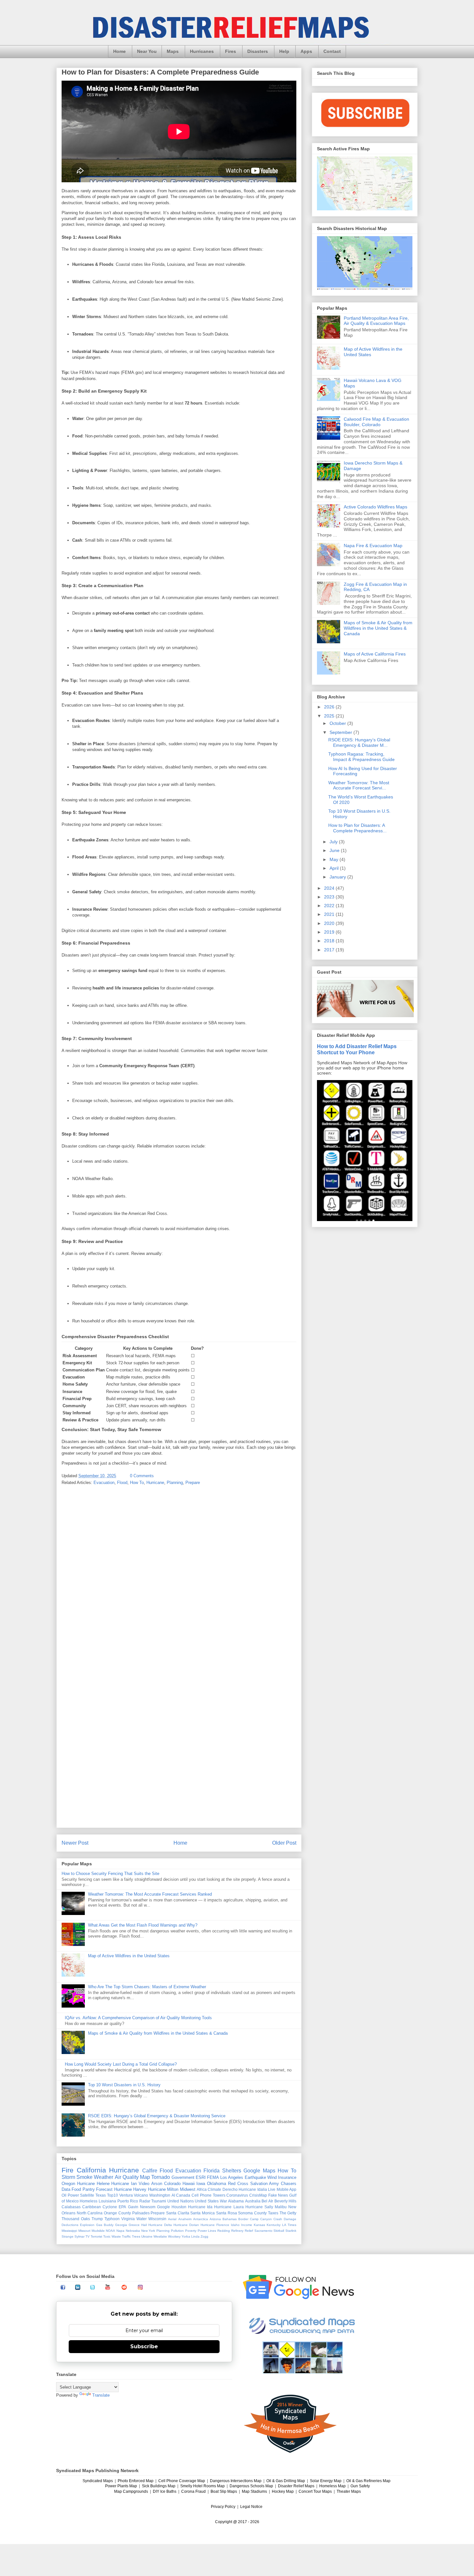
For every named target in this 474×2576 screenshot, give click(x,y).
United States (207, 2201)
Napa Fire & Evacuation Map (373, 546)
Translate (101, 2395)
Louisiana (107, 2201)
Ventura (126, 2195)
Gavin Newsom (142, 2207)
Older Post (284, 1843)
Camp (254, 2219)
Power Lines (207, 2231)
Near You (147, 51)
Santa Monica (202, 2213)
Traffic (126, 2236)
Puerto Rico (128, 2201)
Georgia (121, 2225)
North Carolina (90, 2213)
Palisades (141, 2213)
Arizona (215, 2219)
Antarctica (201, 2219)
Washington (160, 2195)
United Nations (181, 2201)
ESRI (201, 2177)
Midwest (188, 2189)
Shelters (232, 2171)
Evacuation (104, 1483)
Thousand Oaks (76, 2219)
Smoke (84, 2177)
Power (73, 2195)
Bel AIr (267, 2201)
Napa (120, 2231)
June (335, 850)
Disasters (258, 51)
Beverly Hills (286, 2201)
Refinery (237, 2231)
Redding (224, 2231)
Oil (64, 2195)
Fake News (278, 2195)
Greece (134, 2225)
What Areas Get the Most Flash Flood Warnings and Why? (143, 1925)
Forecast (104, 2189)
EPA (122, 2207)
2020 (330, 923)
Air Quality (127, 2177)
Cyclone (110, 2207)
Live (272, 2189)
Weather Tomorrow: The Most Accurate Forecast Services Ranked (150, 1894)
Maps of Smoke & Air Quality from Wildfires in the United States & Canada (158, 2033)
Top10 (113, 2195)
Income (247, 2225)
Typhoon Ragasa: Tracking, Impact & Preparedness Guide (361, 757)
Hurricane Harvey (130, 2189)
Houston (179, 2207)
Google (163, 2207)
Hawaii (189, 2184)
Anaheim (185, 2219)
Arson (157, 2184)
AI (173, 2195)
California (91, 2170)
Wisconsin (157, 2219)
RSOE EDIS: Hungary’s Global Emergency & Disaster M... (359, 742)
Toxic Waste (112, 2236)
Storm (68, 2177)
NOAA (110, 2231)
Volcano (141, 2195)
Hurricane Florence (215, 2225)
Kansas (259, 2225)
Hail (144, 2225)
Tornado (161, 2177)
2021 (330, 914)
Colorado (172, 2184)
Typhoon (112, 2219)
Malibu (281, 2207)
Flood (122, 1483)
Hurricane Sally (259, 2207)
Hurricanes (202, 51)
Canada (183, 2195)
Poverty (191, 2231)
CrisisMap (258, 2195)
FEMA (213, 2177)
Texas (101, 2195)
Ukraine (147, 2236)
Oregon (68, 2184)
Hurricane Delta (160, 2225)
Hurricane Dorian (186, 2225)
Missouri (84, 2231)
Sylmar (79, 2236)
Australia (253, 2201)
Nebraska (133, 2231)
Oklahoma (217, 2184)
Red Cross (238, 2184)
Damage (290, 2219)
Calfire (150, 2171)
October (338, 723)
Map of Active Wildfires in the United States (129, 1956)
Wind (272, 2177)
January (338, 877)
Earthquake (255, 2177)
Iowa (201, 2184)
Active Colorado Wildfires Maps (375, 507)
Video (144, 2184)
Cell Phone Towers (208, 2195)
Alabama (236, 2201)
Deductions (70, 2225)
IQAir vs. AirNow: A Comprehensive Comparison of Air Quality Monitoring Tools (138, 2018)
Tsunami (159, 2201)
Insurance (287, 2177)
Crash (278, 2219)
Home (119, 51)
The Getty (288, 2213)
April (335, 868)
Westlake (160, 2236)
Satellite (87, 2195)
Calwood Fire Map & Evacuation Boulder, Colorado (376, 422)
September (341, 732)
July (334, 842)
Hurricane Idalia (253, 2189)
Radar (145, 2201)
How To (137, 1483)
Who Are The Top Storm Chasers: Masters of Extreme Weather (147, 1987)
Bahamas (230, 2219)
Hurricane (155, 1483)
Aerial (172, 2219)
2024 (330, 888)
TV (88, 2236)
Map (145, 2177)
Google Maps (259, 2171)
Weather (104, 2177)
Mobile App (286, 2189)
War (223, 2201)
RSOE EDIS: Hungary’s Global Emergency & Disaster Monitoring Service (157, 2116)
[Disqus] (179, 1575)
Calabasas (71, 2207)
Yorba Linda (191, 2236)
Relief (249, 2231)
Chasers (289, 2184)
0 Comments (142, 1476)
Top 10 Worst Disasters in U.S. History (124, 2085)
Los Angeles (232, 2177)
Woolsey (174, 2236)
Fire (68, 2170)
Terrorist (96, 2236)
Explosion (87, 2225)
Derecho (230, 2189)
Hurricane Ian (124, 2184)
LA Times (289, 2225)
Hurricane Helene (93, 2184)
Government (183, 2177)
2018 (330, 941)
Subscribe (144, 2346)
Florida (212, 2171)
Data (66, 2189)
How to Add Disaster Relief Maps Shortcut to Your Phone (357, 1049)
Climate (214, 2189)
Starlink (291, 2231)
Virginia (128, 2219)
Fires (231, 51)
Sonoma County (252, 2213)
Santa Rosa (227, 2213)
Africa (202, 2189)
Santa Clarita (178, 2213)
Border (243, 2219)
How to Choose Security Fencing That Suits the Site (110, 1874)
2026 (330, 707)
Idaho (235, 2225)
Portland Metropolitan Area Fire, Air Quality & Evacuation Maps (376, 321)
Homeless (89, 2201)
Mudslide (98, 2231)
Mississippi (69, 2231)
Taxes (273, 2213)
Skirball (279, 2231)
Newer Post (75, 1843)
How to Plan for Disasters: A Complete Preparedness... (357, 828)
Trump (97, 2219)
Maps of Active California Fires (375, 654)
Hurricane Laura (229, 2207)
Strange (68, 2236)
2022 (330, 906)
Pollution (177, 2231)
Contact (332, 51)
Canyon (266, 2219)
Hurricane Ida (200, 2207)
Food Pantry (83, 2189)
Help (284, 51)
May (335, 859)
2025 (330, 716)
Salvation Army (265, 2184)
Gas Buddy (105, 2225)
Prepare (193, 1483)
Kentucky (274, 2225)
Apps (306, 51)
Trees (136, 2236)
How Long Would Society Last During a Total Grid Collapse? (121, 2064)
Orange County (117, 2213)
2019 (330, 932)
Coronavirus (237, 2195)
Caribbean (92, 2207)
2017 (330, 950)
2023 (330, 897)
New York (148, 2231)
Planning (175, 1483)
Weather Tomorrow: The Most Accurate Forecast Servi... (359, 785)
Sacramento (263, 2231)
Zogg (204, 2236)
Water (142, 2219)
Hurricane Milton (163, 2189)
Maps (173, 51)
